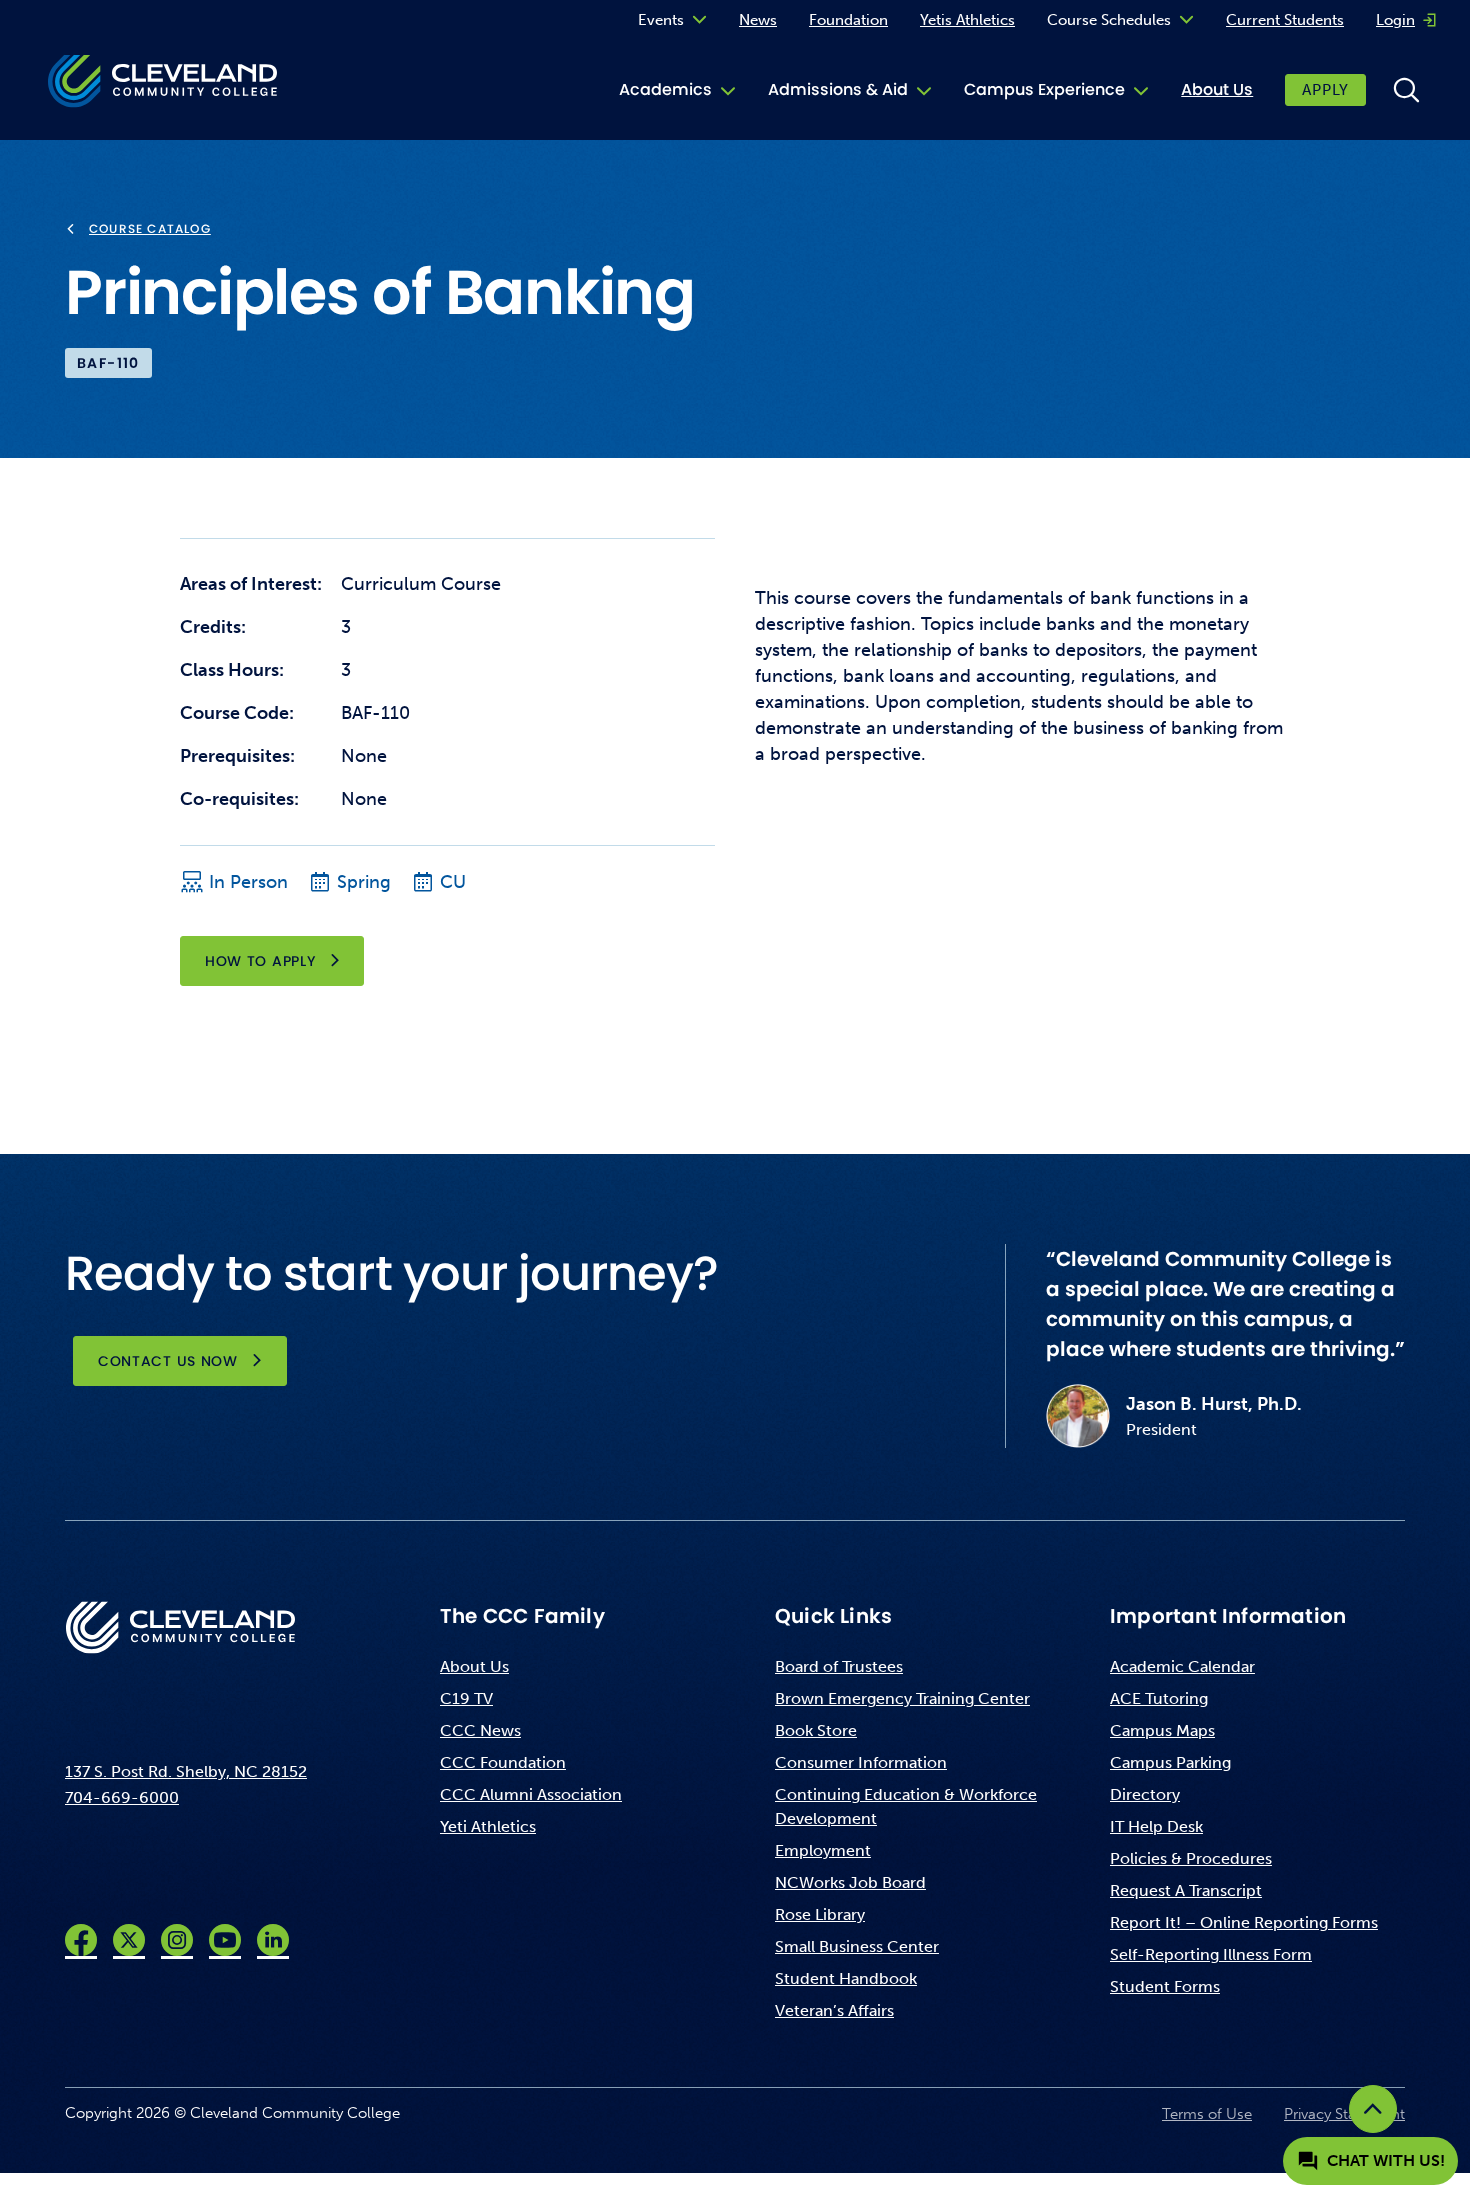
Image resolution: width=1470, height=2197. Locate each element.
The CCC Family (522, 1616)
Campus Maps (1162, 1730)
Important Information (1228, 1616)
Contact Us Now (168, 1361)
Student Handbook (846, 1978)
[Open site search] (1406, 90)
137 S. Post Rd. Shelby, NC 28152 (186, 1771)
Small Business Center (857, 1946)
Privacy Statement (1344, 2114)
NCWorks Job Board (850, 1882)
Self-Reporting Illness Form (1211, 1954)
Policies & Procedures (1191, 1858)
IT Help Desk (1156, 1826)
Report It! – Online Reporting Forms (1244, 1922)
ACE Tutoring (1159, 1698)
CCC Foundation (503, 1762)
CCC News (480, 1730)
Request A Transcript (1186, 1890)
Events (661, 20)
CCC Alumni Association (531, 1794)
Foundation (848, 20)
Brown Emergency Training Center (902, 1698)
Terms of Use (1207, 2114)
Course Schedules (1109, 20)
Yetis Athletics (967, 20)
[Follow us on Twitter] (129, 1940)
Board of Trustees (839, 1666)
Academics (665, 89)
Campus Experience (1044, 89)
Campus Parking (1170, 1762)
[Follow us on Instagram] (177, 1940)
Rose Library (820, 1914)
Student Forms (1165, 1986)
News (758, 20)
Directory (1145, 1794)
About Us (1217, 89)
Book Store (816, 1730)
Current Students (1285, 20)
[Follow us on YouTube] (225, 1940)
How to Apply (260, 961)
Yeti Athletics (488, 1826)
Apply (1325, 90)
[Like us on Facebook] (81, 1940)
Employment (823, 1850)
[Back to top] (1373, 2109)
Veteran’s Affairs (834, 2010)
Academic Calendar (1182, 1666)
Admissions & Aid (838, 89)
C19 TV (466, 1698)
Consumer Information (861, 1762)
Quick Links (833, 1616)
